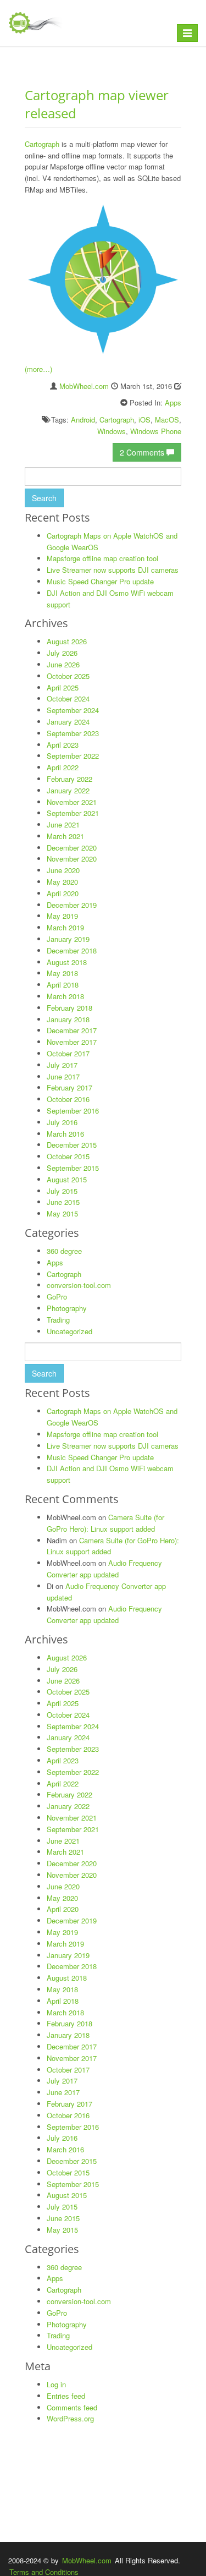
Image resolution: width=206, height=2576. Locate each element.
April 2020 (63, 893)
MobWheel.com (84, 386)
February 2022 (69, 779)
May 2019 (62, 916)
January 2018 (68, 1019)
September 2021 (73, 813)
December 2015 (72, 1145)
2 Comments (143, 452)
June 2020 (63, 870)
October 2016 (68, 1099)
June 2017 (63, 1076)
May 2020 (62, 882)
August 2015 (67, 1179)
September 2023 (73, 733)
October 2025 (68, 676)
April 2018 (63, 985)
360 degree (64, 1251)
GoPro (57, 1297)
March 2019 (65, 927)
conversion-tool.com (79, 1285)
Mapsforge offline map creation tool (102, 558)
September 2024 (73, 710)
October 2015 (68, 1156)
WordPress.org (70, 2418)
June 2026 (63, 664)
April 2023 (63, 745)
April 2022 (63, 767)
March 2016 (65, 1134)
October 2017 (68, 1053)
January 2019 (68, 939)
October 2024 (68, 698)
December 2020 (72, 848)
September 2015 (73, 1168)
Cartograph (42, 144)
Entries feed (66, 2396)
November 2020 (72, 859)
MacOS (167, 420)
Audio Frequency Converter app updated (104, 1569)
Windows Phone (156, 431)
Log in (56, 2384)
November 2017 (72, 1042)
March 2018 (65, 996)
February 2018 (69, 1008)
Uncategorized (69, 1331)
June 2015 (63, 1202)
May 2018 (62, 973)
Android (83, 420)
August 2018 (67, 962)
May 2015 (62, 1213)
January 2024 (68, 722)
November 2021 (72, 802)
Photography (67, 1308)
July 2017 (62, 1065)
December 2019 (72, 905)
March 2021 (65, 836)
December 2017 (72, 1030)
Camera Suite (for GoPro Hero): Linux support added (105, 1523)
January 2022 (68, 790)
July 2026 (62, 653)
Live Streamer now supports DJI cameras (113, 570)
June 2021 (63, 824)
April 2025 (63, 687)
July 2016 (62, 1122)
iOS (144, 420)
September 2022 (73, 756)
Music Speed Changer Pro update (100, 581)
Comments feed (72, 2407)
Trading (58, 1320)
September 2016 (73, 1111)
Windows (112, 431)
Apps (173, 402)
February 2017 (69, 1087)
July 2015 (62, 1191)
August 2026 (67, 641)
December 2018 (72, 950)
